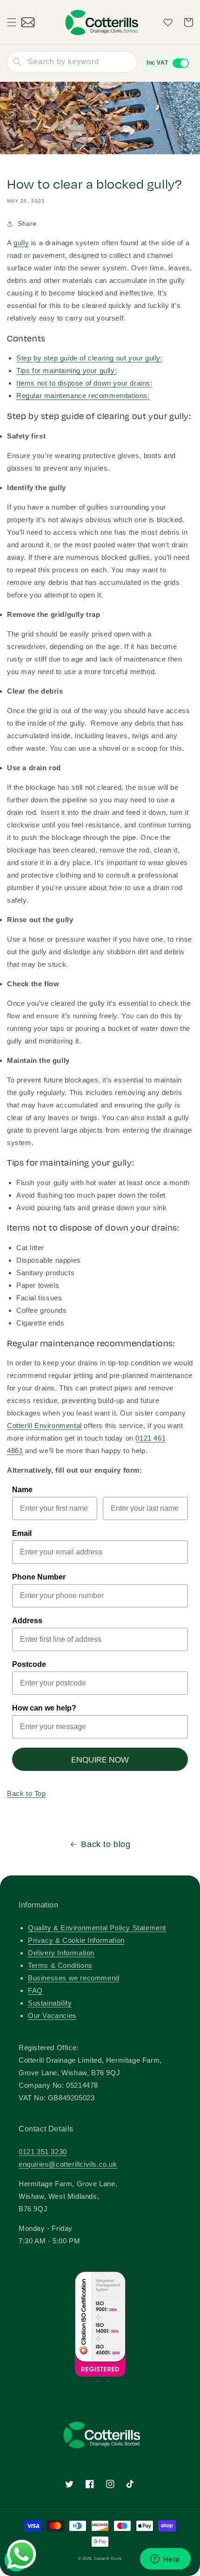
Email (22, 1533)
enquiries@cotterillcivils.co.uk (68, 2164)
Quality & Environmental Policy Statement (97, 1928)
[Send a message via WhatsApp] (22, 2554)
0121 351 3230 (43, 2152)
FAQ (35, 1990)
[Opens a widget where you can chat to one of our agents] (165, 2560)
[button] (12, 22)
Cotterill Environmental (44, 1426)
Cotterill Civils (108, 2558)
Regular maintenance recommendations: (83, 396)
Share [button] (27, 223)
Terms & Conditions (60, 1965)
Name (22, 1490)
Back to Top (27, 1793)
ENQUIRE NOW (100, 1759)
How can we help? (44, 1708)
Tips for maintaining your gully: (67, 370)
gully (21, 243)
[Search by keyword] (17, 62)
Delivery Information (61, 1953)
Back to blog (106, 1844)
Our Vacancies (52, 2016)
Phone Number (39, 1577)
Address (27, 1621)
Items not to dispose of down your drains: (84, 383)
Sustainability (50, 2003)
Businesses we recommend (74, 1978)
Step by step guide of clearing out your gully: (90, 358)
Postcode (29, 1664)
